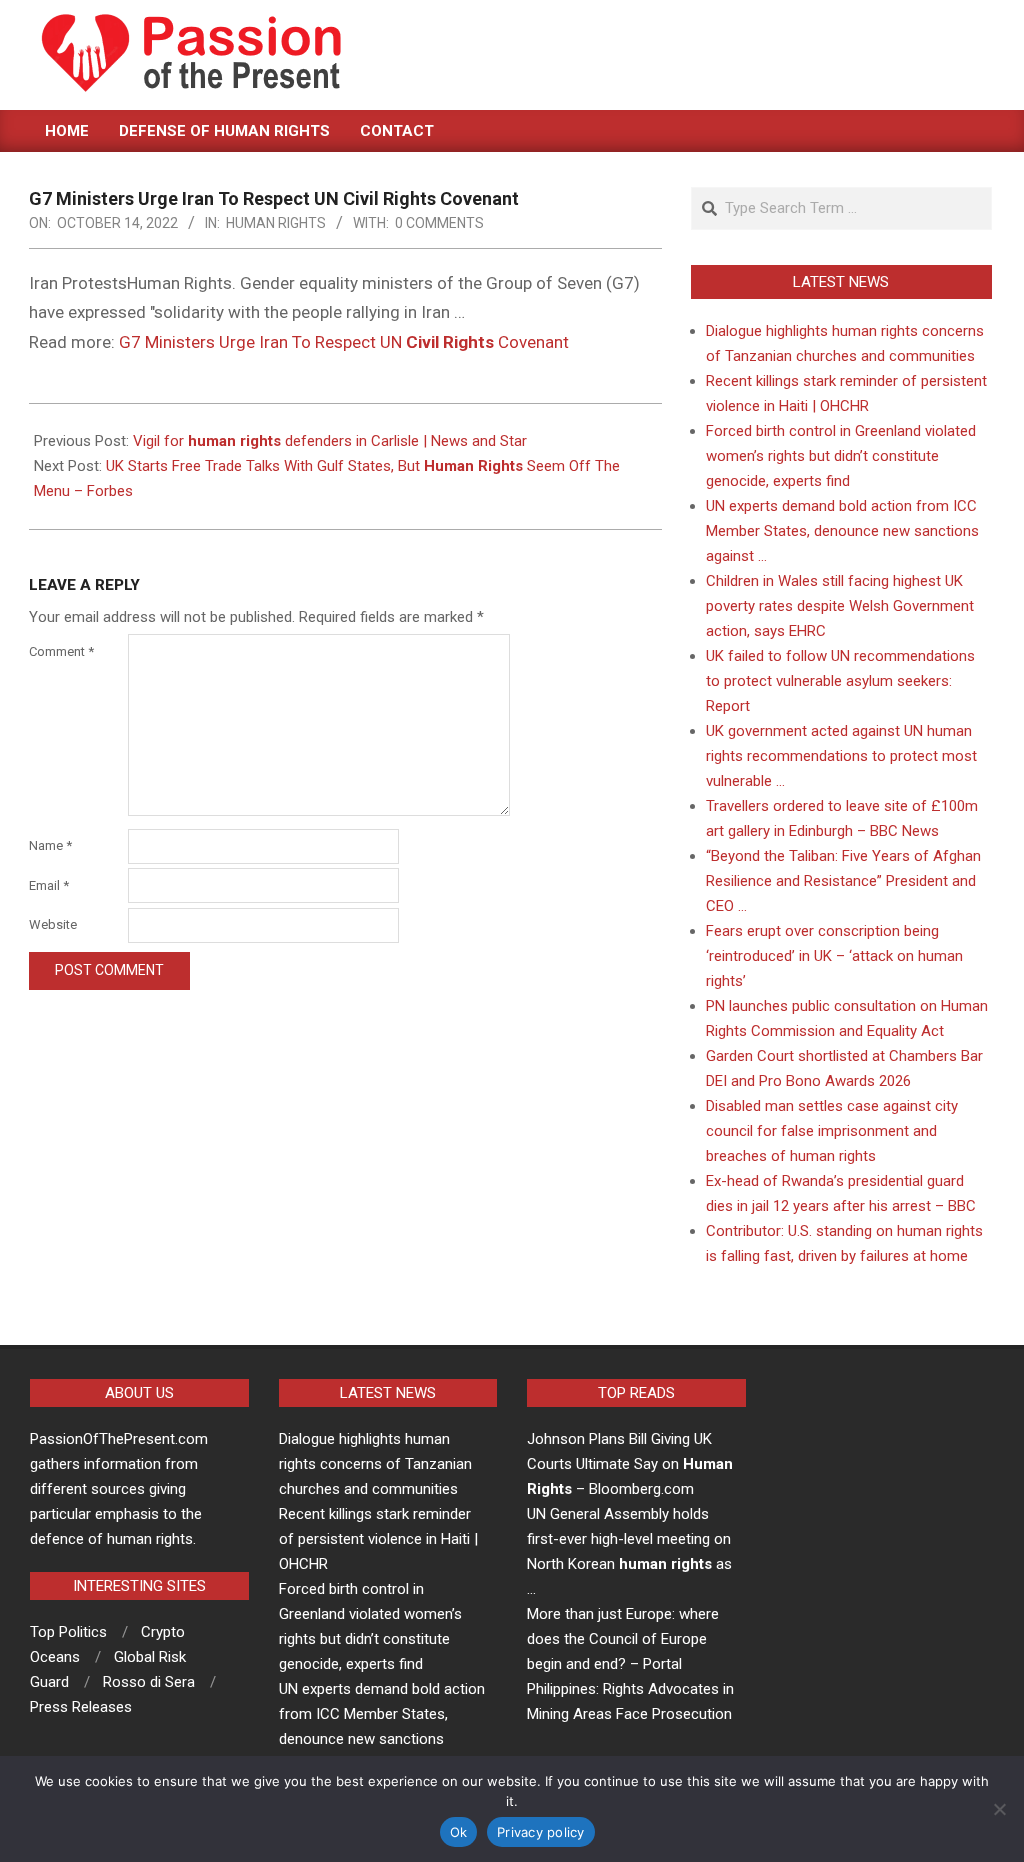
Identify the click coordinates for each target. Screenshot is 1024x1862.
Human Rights (276, 223)
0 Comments (439, 223)
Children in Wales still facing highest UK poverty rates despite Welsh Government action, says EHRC (840, 606)
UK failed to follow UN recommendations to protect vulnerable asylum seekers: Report (840, 681)
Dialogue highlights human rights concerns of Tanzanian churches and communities (375, 1464)
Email (49, 885)
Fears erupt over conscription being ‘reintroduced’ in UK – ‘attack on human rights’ (834, 956)
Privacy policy (541, 1832)
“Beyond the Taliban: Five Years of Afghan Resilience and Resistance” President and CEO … (843, 881)
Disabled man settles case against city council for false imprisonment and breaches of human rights (832, 1131)
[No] (999, 1809)
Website (53, 924)
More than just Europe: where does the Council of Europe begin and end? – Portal (623, 1639)
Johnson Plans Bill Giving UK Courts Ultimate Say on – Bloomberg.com (630, 1464)
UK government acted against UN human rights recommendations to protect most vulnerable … (841, 756)
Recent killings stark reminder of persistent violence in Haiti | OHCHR (378, 1539)
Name (50, 845)
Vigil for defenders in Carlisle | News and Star (330, 441)
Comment (61, 651)
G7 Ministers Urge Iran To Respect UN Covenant (344, 342)
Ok (459, 1832)
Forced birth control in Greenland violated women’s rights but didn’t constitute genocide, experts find (841, 456)
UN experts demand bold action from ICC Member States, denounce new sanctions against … (842, 531)
